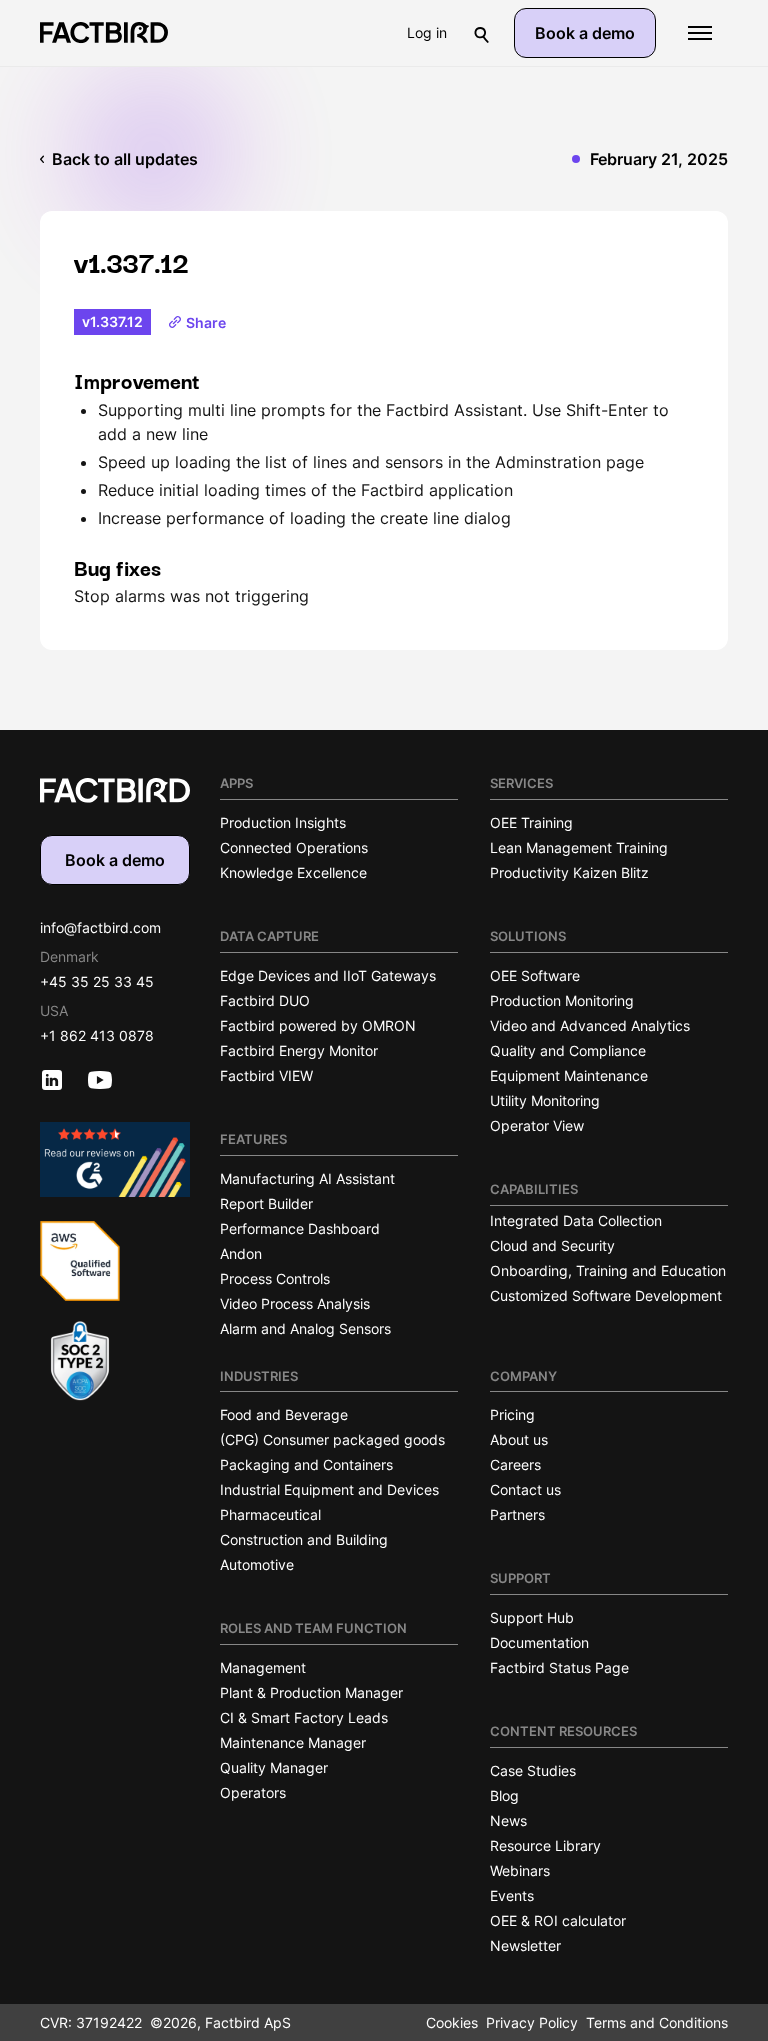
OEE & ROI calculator (558, 1920)
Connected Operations (294, 847)
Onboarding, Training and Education (608, 1270)
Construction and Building (304, 1539)
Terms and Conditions (657, 2022)
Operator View (537, 1125)
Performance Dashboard (300, 1228)
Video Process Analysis (295, 1303)
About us (519, 1439)
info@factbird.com (100, 927)
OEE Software (535, 975)
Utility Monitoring (545, 1100)
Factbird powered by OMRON (318, 1025)
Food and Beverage (284, 1414)
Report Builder (266, 1203)
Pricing (512, 1414)
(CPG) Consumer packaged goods (332, 1439)
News (508, 1820)
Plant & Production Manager (311, 1692)
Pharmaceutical (270, 1514)
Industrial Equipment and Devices (329, 1489)
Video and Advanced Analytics (590, 1025)
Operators (253, 1792)
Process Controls (275, 1278)
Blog (504, 1795)
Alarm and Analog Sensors (305, 1328)
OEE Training (531, 822)
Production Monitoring (562, 1000)
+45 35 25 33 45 (97, 981)
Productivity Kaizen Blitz (569, 872)
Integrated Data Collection (576, 1220)
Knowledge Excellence (293, 872)
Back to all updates (125, 159)
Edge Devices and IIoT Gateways (328, 975)
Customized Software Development (606, 1295)
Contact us (525, 1489)
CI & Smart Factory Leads (304, 1717)
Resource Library (545, 1845)
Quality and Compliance (568, 1050)
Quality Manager (274, 1767)
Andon (241, 1253)
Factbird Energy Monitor (299, 1050)
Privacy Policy (532, 2022)
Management (263, 1667)
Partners (517, 1514)
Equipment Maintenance (569, 1075)
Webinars (520, 1870)
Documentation (539, 1642)
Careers (515, 1464)
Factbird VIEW (266, 1075)
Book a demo (585, 33)
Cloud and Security (552, 1245)
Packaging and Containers (306, 1464)
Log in (427, 32)
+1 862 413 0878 (97, 1035)
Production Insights (283, 822)
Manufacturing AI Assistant (307, 1178)
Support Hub (532, 1617)
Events (512, 1895)
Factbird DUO (265, 1000)
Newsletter (525, 1945)
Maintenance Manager (293, 1742)
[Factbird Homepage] (104, 32)
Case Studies (533, 1770)
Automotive (257, 1564)
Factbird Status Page (559, 1667)
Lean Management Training (579, 847)
